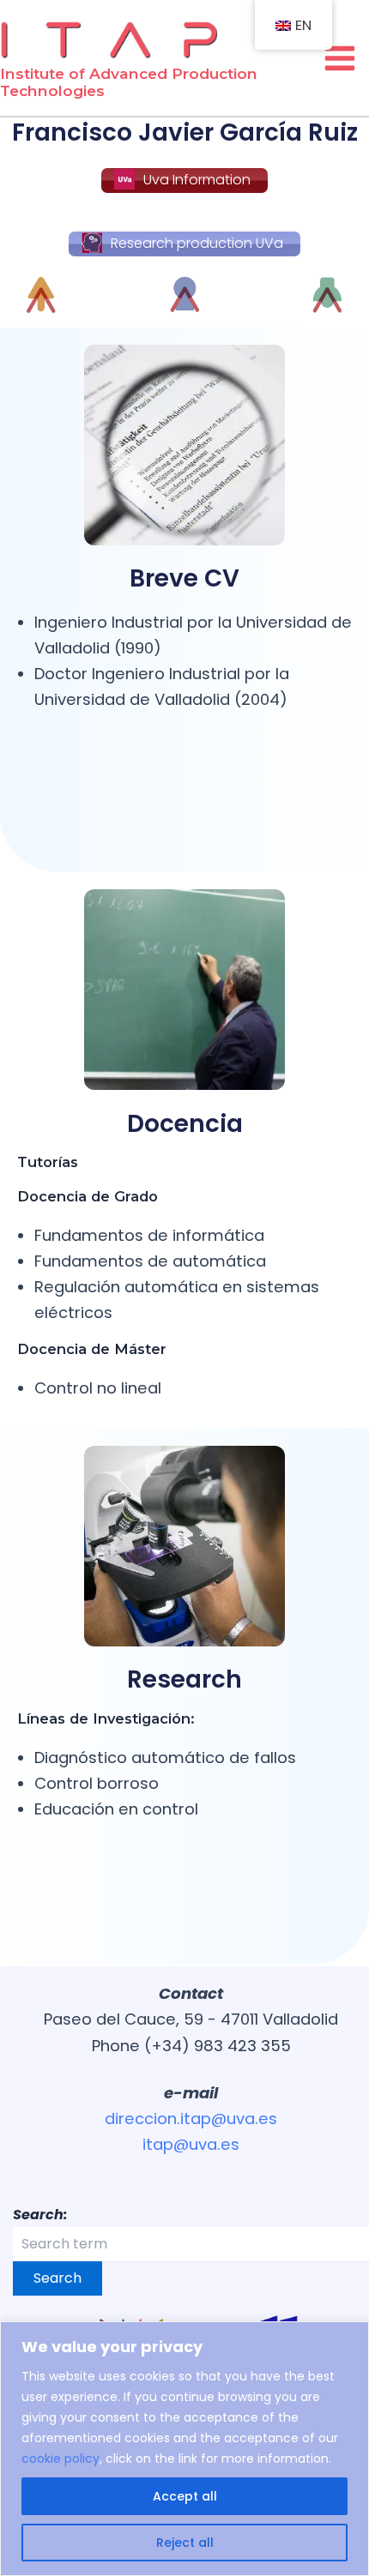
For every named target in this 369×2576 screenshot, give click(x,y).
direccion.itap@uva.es (191, 2119)
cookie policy (60, 2459)
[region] (184, 2449)
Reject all (185, 2543)
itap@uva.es (191, 2144)
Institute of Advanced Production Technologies (129, 82)
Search (57, 2278)
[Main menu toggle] (340, 58)
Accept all (185, 2496)
